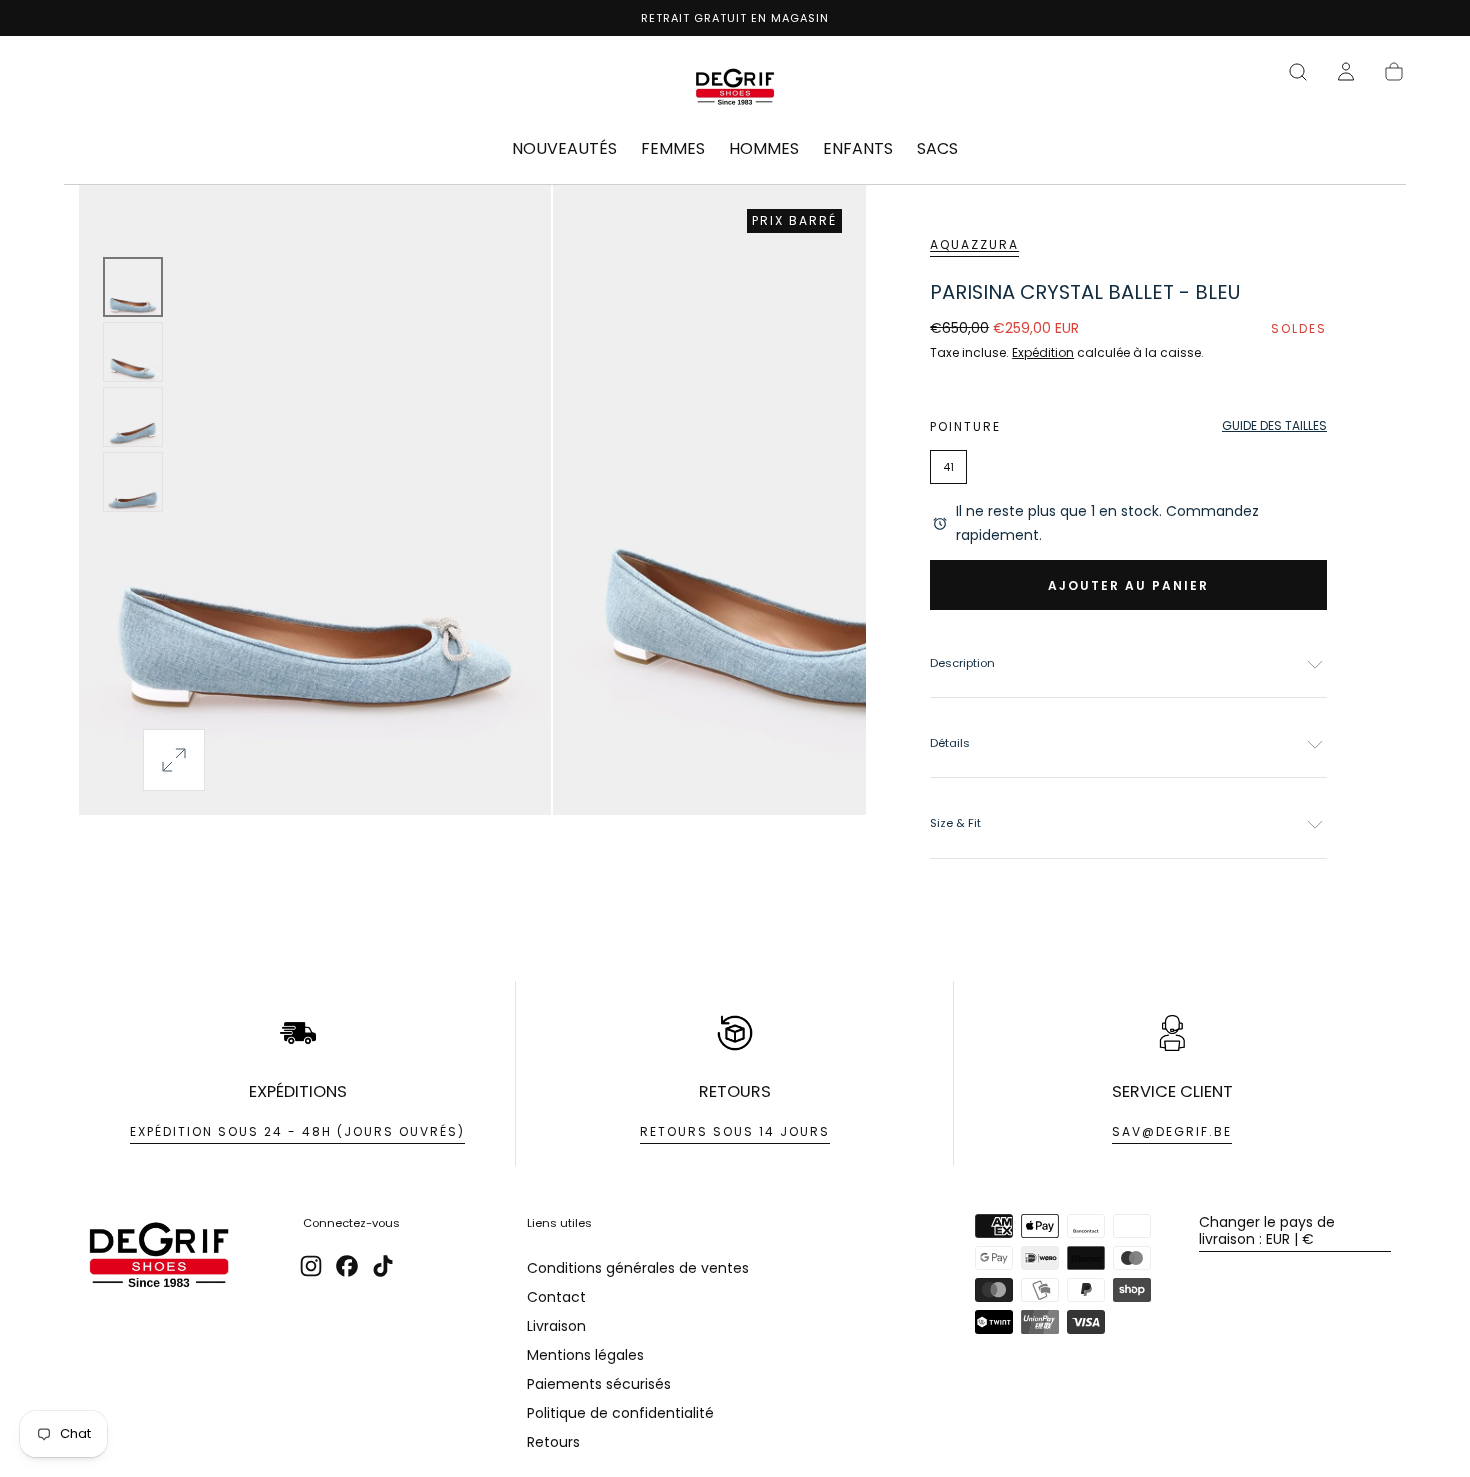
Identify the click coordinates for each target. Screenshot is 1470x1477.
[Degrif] (159, 1257)
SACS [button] (937, 150)
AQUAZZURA (974, 244)
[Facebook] (347, 1266)
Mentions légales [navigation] (585, 1355)
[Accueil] (735, 90)
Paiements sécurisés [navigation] (599, 1384)
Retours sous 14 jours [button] (735, 1131)
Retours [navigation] (553, 1442)
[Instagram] (311, 1266)
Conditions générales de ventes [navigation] (638, 1268)
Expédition (1043, 352)
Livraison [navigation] (556, 1326)
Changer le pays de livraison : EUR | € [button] (1267, 1230)
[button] (1298, 72)
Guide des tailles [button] (1274, 425)
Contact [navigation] (556, 1297)
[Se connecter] (1346, 72)
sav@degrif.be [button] (1172, 1131)
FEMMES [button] (673, 150)
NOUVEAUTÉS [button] (564, 150)
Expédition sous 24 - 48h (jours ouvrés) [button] (297, 1131)
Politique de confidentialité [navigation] (620, 1413)
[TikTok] (383, 1266)
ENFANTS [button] (858, 150)
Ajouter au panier (1128, 585)
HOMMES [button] (764, 150)
